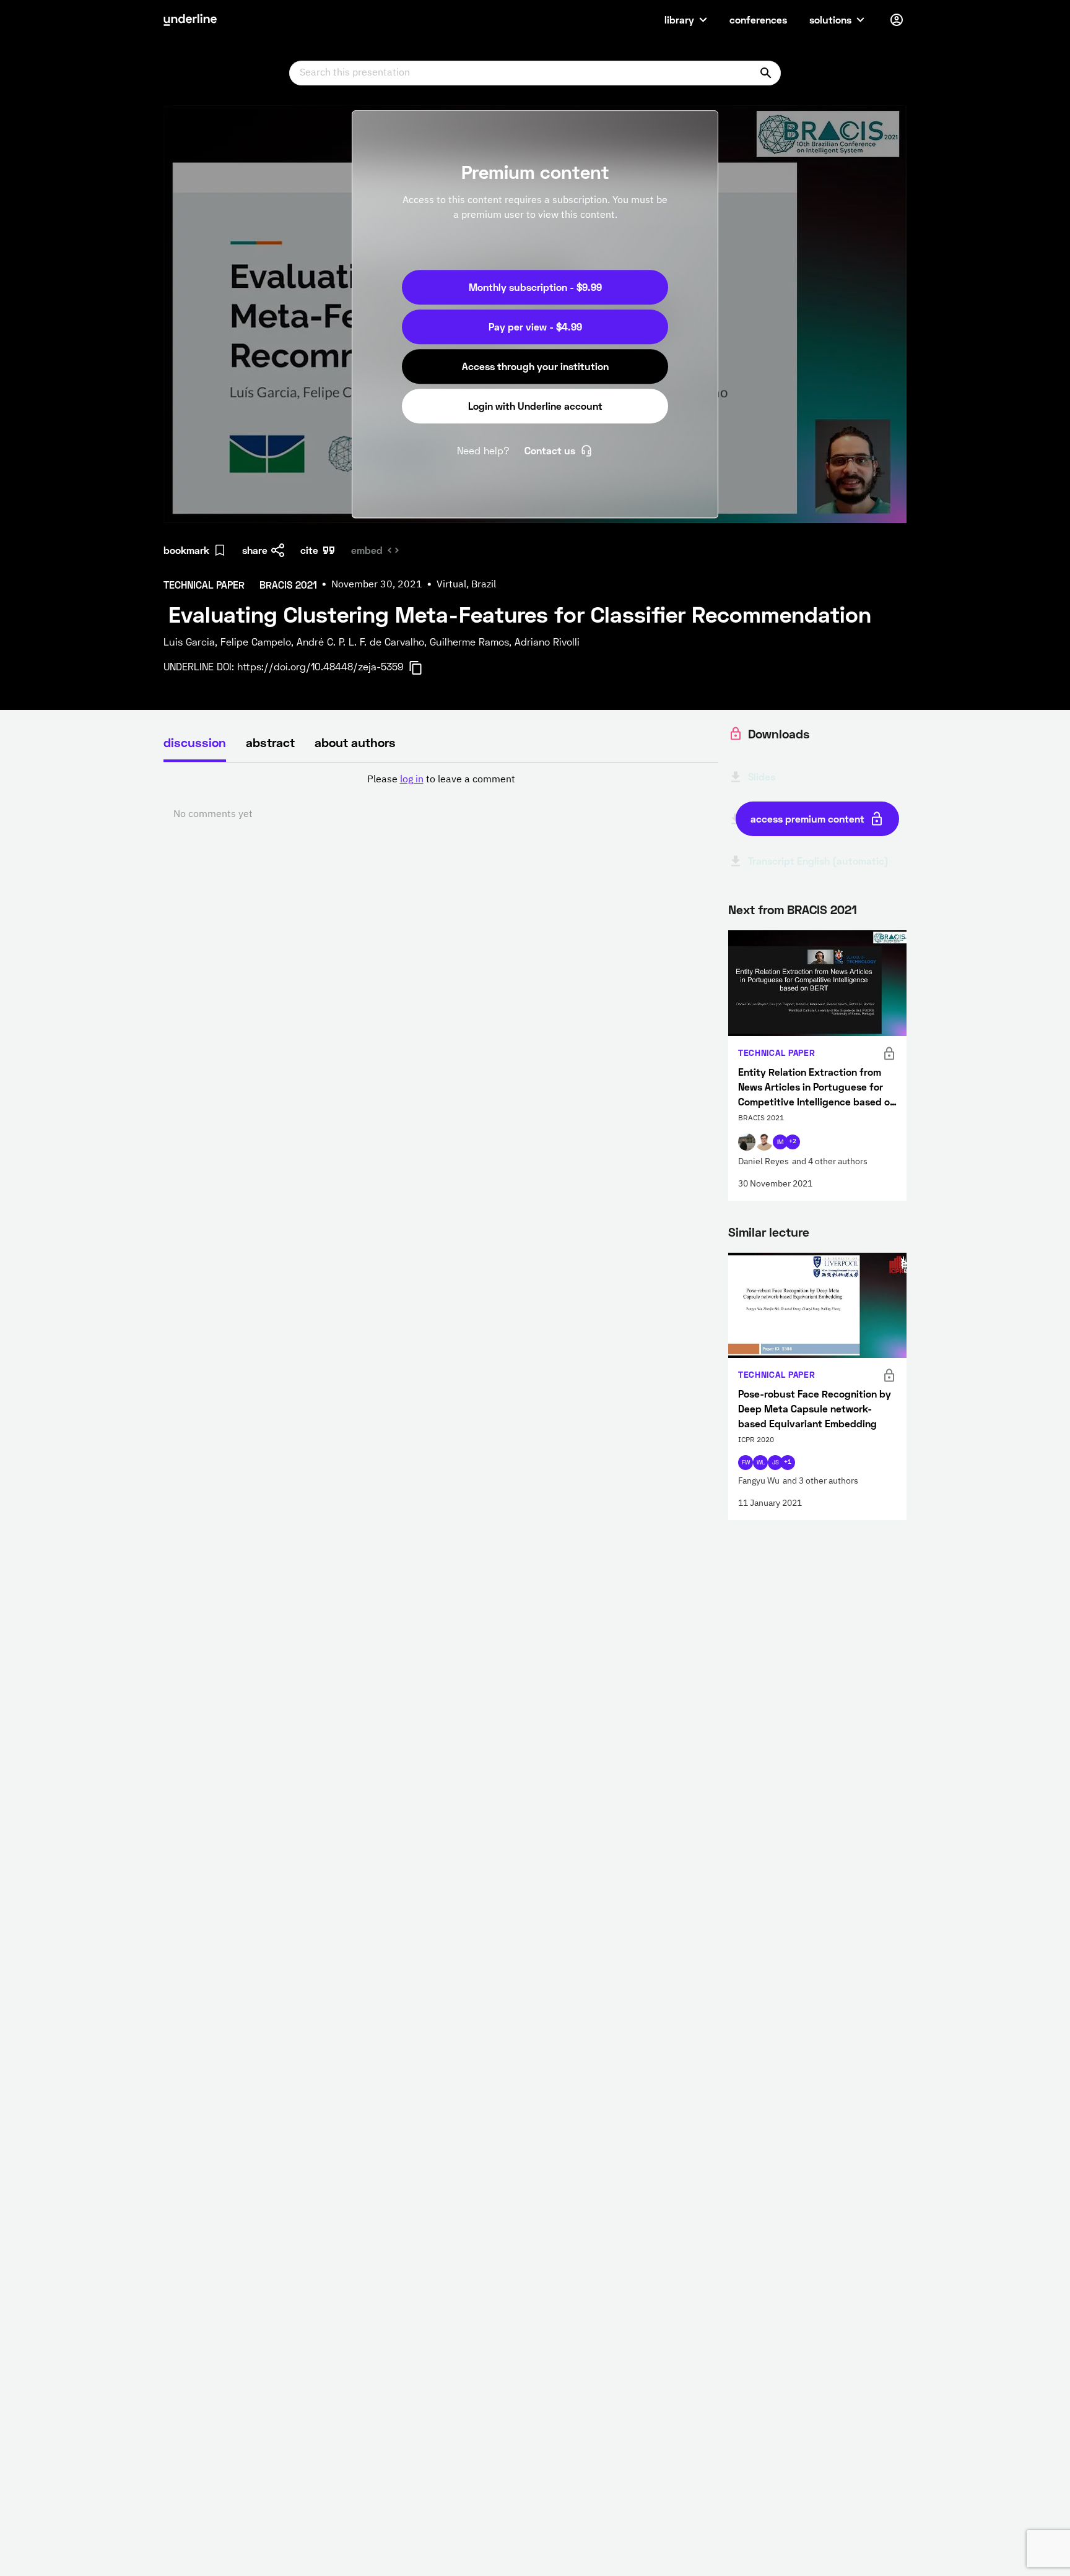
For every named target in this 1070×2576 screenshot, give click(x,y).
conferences (758, 19)
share (255, 550)
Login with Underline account (535, 406)
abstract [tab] (270, 742)
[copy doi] (423, 668)
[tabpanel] (441, 797)
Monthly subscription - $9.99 (535, 287)
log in (412, 780)
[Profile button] (897, 20)
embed (367, 550)
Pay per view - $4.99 (535, 326)
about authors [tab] (355, 742)
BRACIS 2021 (822, 909)
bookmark (186, 550)
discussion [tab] (195, 742)
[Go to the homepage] (190, 20)
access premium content (807, 819)
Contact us (550, 450)
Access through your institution (535, 366)
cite (309, 550)
